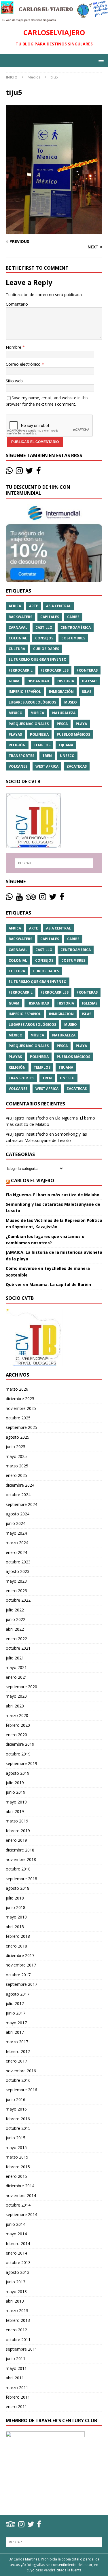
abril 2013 (15, 2301)
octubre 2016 (18, 2080)
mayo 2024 (16, 1533)
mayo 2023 (16, 1581)
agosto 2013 (18, 2272)
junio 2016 (16, 2099)
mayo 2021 (16, 1667)
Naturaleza (64, 713)
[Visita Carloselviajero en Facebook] (39, 472)
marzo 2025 (17, 1466)
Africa (15, 606)
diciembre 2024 (20, 1485)
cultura (17, 649)
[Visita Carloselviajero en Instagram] (19, 472)
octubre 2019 (18, 1754)
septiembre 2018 (21, 1879)
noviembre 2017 (21, 1965)
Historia (66, 681)
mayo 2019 (16, 1802)
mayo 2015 (16, 2147)
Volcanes (18, 766)
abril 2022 (15, 1629)
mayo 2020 (16, 1696)
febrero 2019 (18, 1831)
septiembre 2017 (21, 1984)
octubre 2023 (18, 1562)
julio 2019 (15, 1783)
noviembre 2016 (21, 2071)
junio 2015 (16, 2138)
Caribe (73, 617)
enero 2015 (16, 2176)
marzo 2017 (17, 2042)
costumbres (73, 638)
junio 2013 (16, 2282)
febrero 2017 (18, 2051)
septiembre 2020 (21, 1687)
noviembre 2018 (21, 1859)
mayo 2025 (16, 1456)
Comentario (17, 304)
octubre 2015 (18, 2128)
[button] (100, 60)
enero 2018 (16, 1946)
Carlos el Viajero (33, 1180)
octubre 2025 (18, 1418)
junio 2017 (16, 2013)
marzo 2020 (17, 1715)
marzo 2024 (17, 1543)
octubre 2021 (18, 1648)
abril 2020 (15, 1706)
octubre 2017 (18, 1975)
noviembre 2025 (21, 1408)
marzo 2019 (17, 1821)
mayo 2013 (16, 2292)
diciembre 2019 (20, 1744)
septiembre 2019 (21, 1763)
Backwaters (20, 617)
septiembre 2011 (21, 2349)
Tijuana (66, 745)
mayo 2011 (16, 2368)
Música (37, 713)
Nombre (14, 347)
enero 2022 (16, 1639)
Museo (71, 702)
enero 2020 (16, 1735)
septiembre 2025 (21, 1427)
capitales (50, 617)
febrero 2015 (18, 2167)
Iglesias (90, 681)
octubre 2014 (18, 2205)
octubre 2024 (18, 1495)
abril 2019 (15, 1811)
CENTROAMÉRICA (76, 627)
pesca (62, 724)
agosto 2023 (18, 1571)
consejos (44, 638)
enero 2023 (16, 1591)
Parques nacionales (29, 724)
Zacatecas (77, 766)
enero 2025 (16, 1475)
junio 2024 (16, 1523)
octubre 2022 (18, 1600)
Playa (81, 724)
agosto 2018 (18, 1888)
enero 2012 (16, 2330)
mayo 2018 (16, 1917)
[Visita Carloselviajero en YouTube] (19, 898)
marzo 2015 (17, 2157)
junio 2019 (16, 1792)
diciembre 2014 (20, 2186)
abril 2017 (15, 2032)
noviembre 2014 (21, 2195)
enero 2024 (16, 1552)
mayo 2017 (16, 2023)
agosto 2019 (18, 1773)
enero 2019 (16, 1840)
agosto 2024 (18, 1514)
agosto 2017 (18, 1994)
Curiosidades (46, 649)
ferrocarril (21, 670)
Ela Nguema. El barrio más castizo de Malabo (53, 1195)
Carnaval (18, 627)
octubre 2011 (18, 2340)
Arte (34, 606)
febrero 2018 (18, 1936)
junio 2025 (16, 1447)
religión (17, 745)
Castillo (44, 627)
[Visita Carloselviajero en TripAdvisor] (31, 898)
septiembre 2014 (21, 2214)
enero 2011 (16, 2407)
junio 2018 (16, 1907)
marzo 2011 (17, 2388)
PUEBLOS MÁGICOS (73, 734)
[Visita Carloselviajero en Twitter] (29, 472)
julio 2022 (15, 1610)
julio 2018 (15, 1898)
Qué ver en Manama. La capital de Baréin (48, 1284)
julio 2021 (15, 1658)
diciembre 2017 (20, 1955)
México (16, 713)
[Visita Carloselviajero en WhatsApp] (9, 472)
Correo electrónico (24, 364)
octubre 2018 (18, 1869)
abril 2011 (15, 2378)
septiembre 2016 (21, 2090)
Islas (87, 692)
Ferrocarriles (55, 670)
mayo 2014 (16, 2234)
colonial (18, 638)
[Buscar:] (54, 863)
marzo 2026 (17, 1389)
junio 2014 (16, 2224)
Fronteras (87, 670)
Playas (15, 734)
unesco (67, 756)
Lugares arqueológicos (32, 702)
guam (14, 681)
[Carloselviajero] (54, 18)
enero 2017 (16, 2061)
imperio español (25, 692)
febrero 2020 (18, 1725)
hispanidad (38, 681)
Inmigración (61, 692)
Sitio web (14, 381)
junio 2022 (16, 1619)
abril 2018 (15, 1927)
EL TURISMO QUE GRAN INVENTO (38, 659)
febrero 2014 (18, 2244)
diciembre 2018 (20, 1850)
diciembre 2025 (20, 1399)
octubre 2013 (18, 2262)
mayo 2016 (16, 2109)
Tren (47, 756)
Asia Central (58, 606)
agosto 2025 (18, 1437)
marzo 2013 (17, 2310)
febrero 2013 (18, 2320)
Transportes (21, 756)
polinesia (39, 734)
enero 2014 (16, 2253)
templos (42, 745)
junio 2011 (16, 2359)
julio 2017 (15, 2003)
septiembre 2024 (21, 1504)
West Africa (47, 766)
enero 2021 (16, 1677)
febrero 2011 (18, 2397)
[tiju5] (54, 230)
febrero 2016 (18, 2119)
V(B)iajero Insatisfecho (27, 1118)
